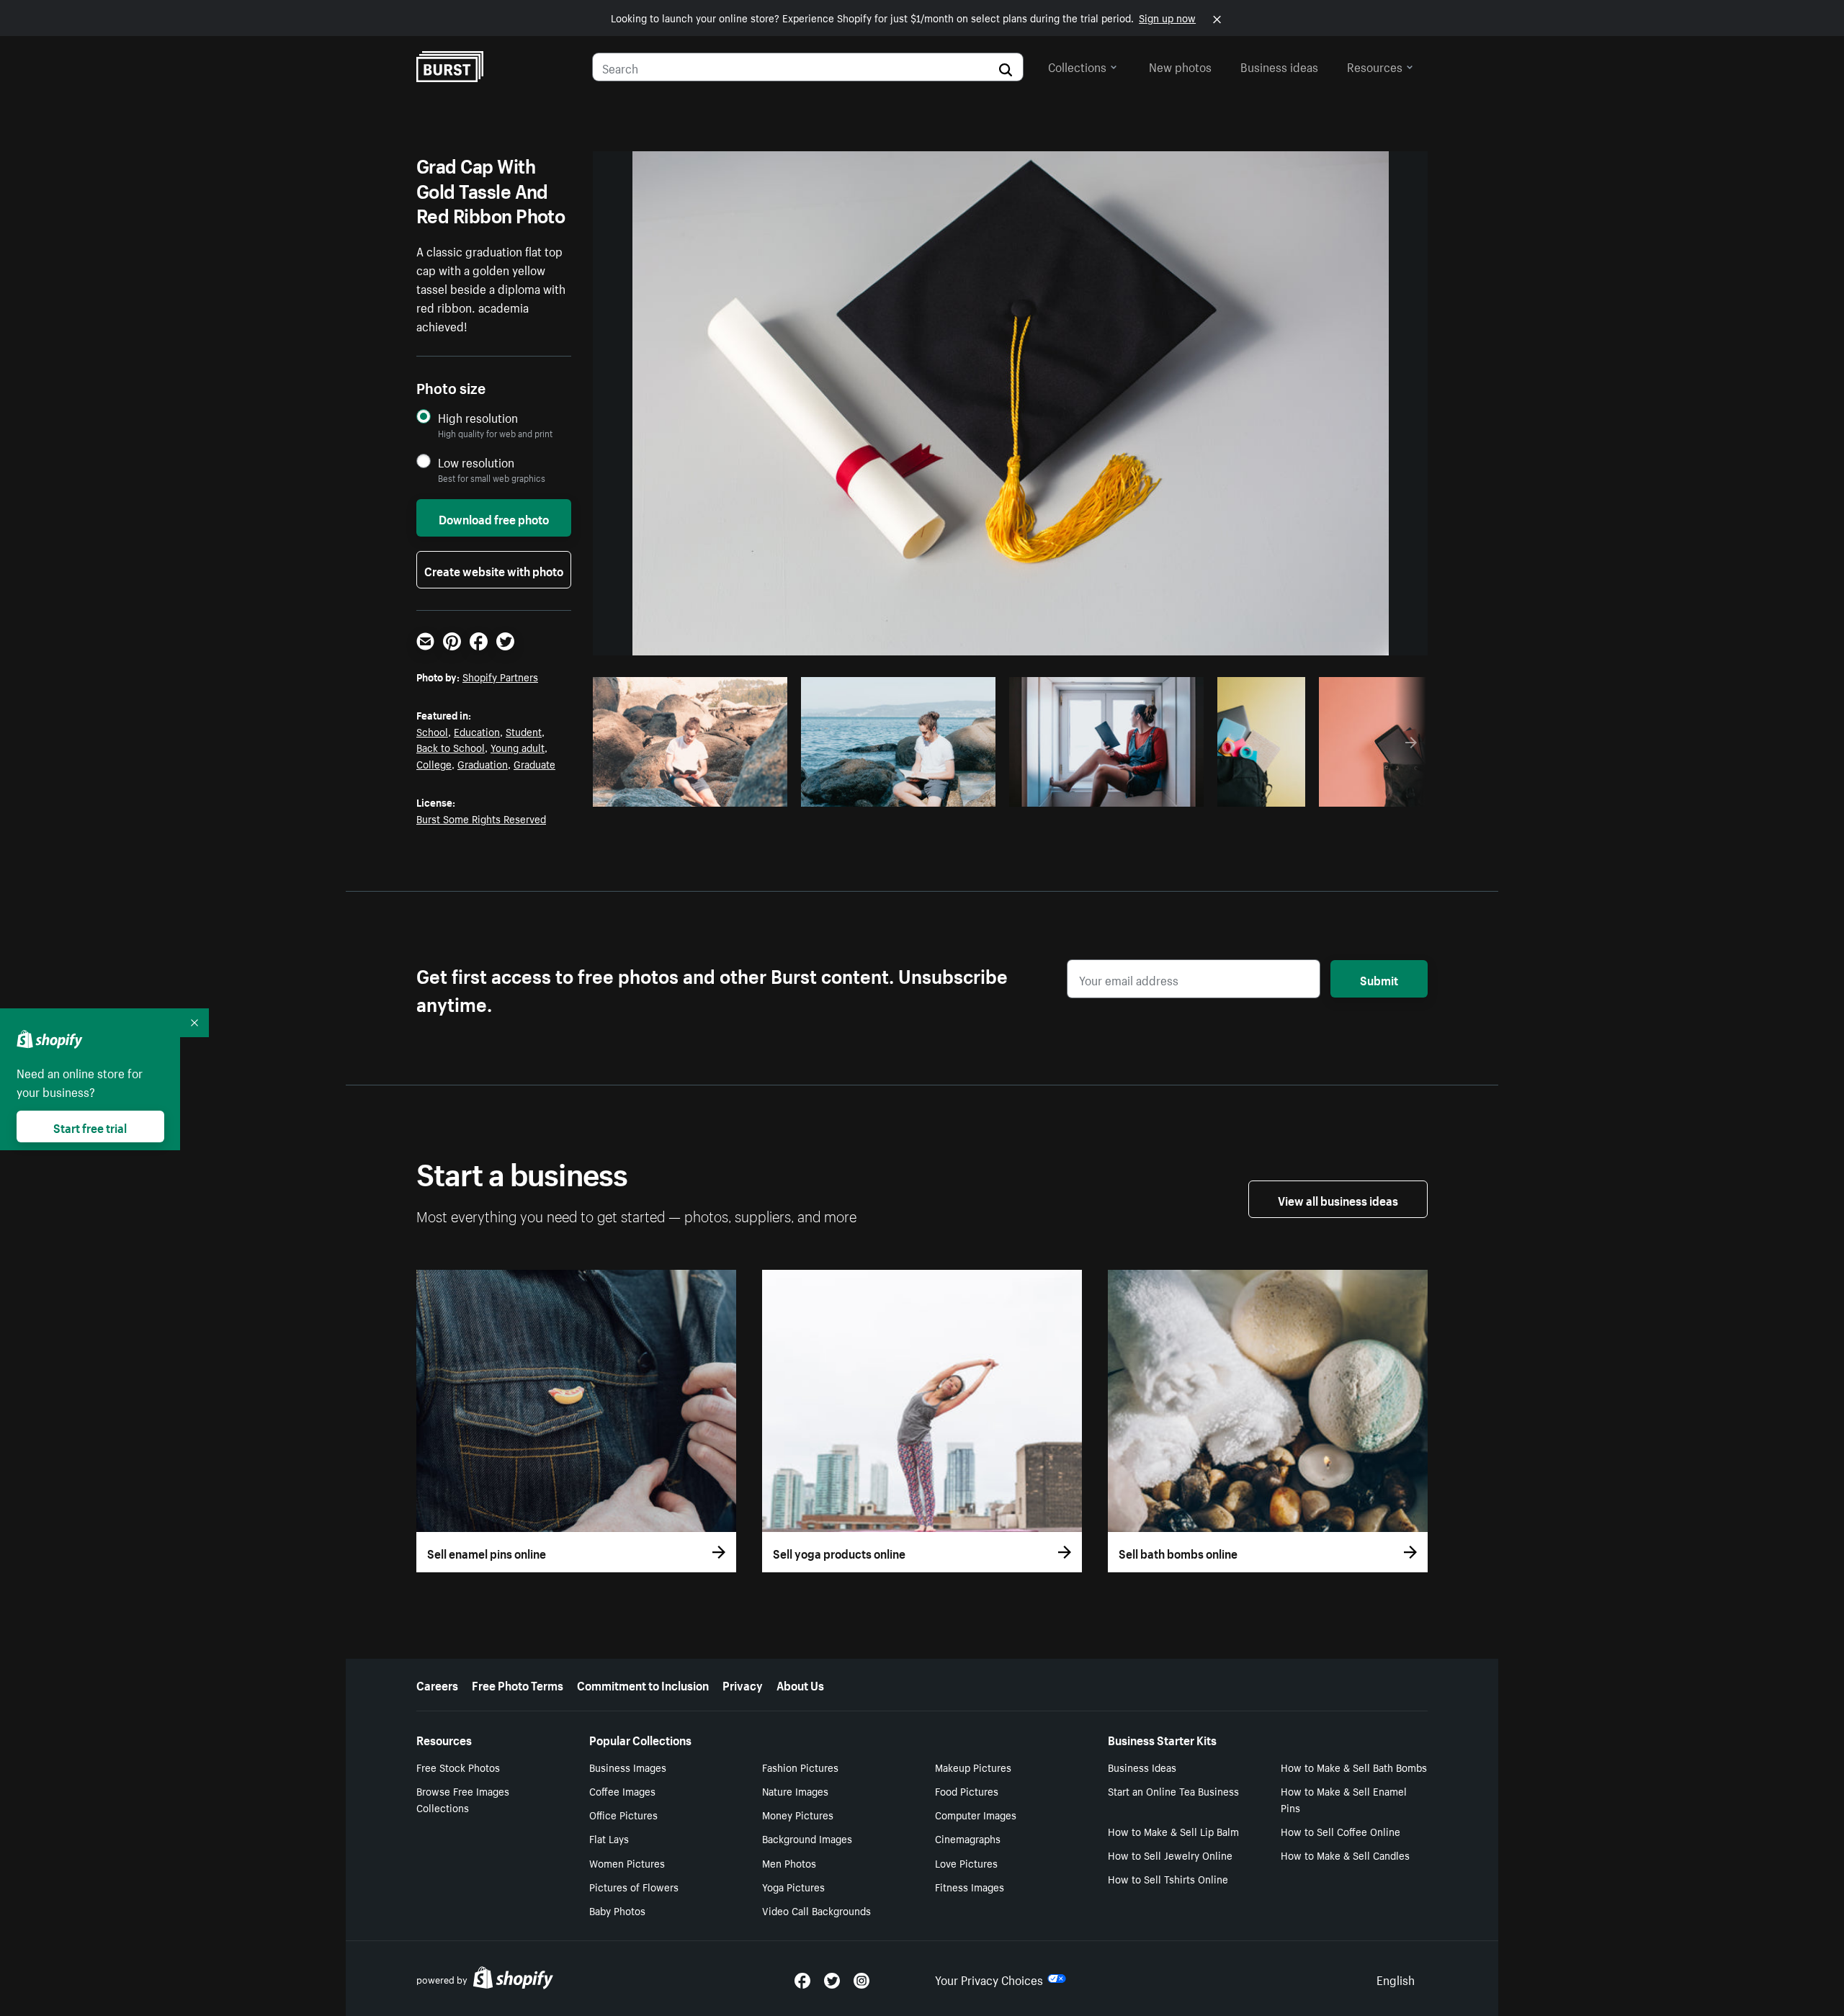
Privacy (743, 1684)
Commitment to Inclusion (643, 1684)
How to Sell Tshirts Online (1168, 1878)
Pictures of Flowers (634, 1886)
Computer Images (976, 1814)
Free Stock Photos (458, 1767)
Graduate (534, 763)
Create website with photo (494, 570)
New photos (1180, 66)
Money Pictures (798, 1814)
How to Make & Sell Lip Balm (1173, 1831)
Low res (744, 792)
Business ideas (1279, 66)
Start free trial (90, 1126)
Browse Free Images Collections (463, 1799)
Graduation (483, 763)
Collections (1077, 66)
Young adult (518, 747)
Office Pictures (623, 1814)
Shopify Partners (500, 676)
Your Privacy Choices (989, 1979)
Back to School (451, 747)
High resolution (478, 417)
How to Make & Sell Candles (1345, 1855)
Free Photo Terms (518, 1684)
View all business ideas (1338, 1199)
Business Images (628, 1767)
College (434, 763)
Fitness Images (970, 1886)
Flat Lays (609, 1838)
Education (477, 731)
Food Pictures (967, 1791)
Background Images (807, 1838)
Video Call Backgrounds (816, 1910)
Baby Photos (617, 1910)
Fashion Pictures (800, 1767)
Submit (1379, 979)
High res (688, 792)
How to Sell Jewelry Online (1170, 1855)
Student (524, 731)
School (432, 731)
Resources (1375, 66)
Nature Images (795, 1791)
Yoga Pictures (793, 1886)
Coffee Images (622, 1791)
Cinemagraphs (968, 1838)
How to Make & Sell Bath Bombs (1354, 1767)
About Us (800, 1684)
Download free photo (494, 518)
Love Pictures (966, 1863)
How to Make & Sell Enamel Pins (1344, 1799)
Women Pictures (627, 1863)
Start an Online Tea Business (1173, 1791)
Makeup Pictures (973, 1767)
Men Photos (789, 1863)
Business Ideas (1142, 1767)
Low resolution (476, 462)
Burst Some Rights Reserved (481, 818)
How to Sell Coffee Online (1341, 1831)
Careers (437, 1684)
